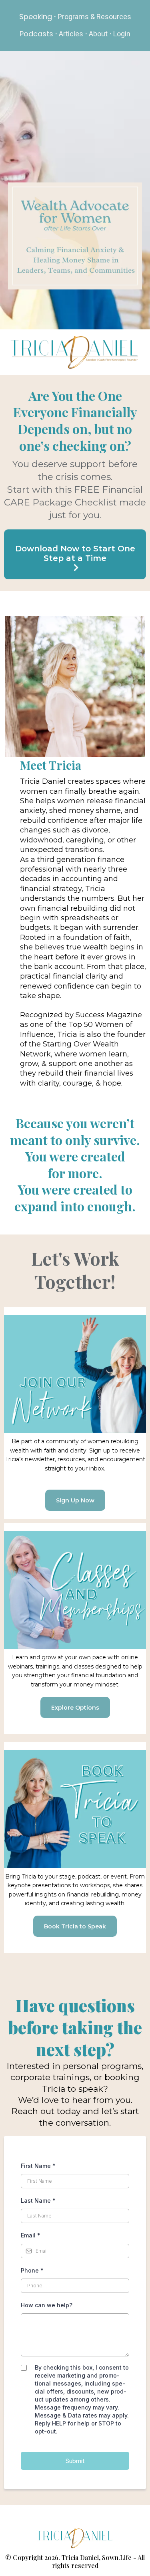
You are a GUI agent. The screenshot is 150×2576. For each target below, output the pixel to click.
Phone (32, 2270)
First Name (38, 2166)
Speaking (36, 17)
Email (31, 2235)
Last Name (38, 2200)
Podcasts (36, 34)
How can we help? (47, 2305)
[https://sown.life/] (75, 2538)
